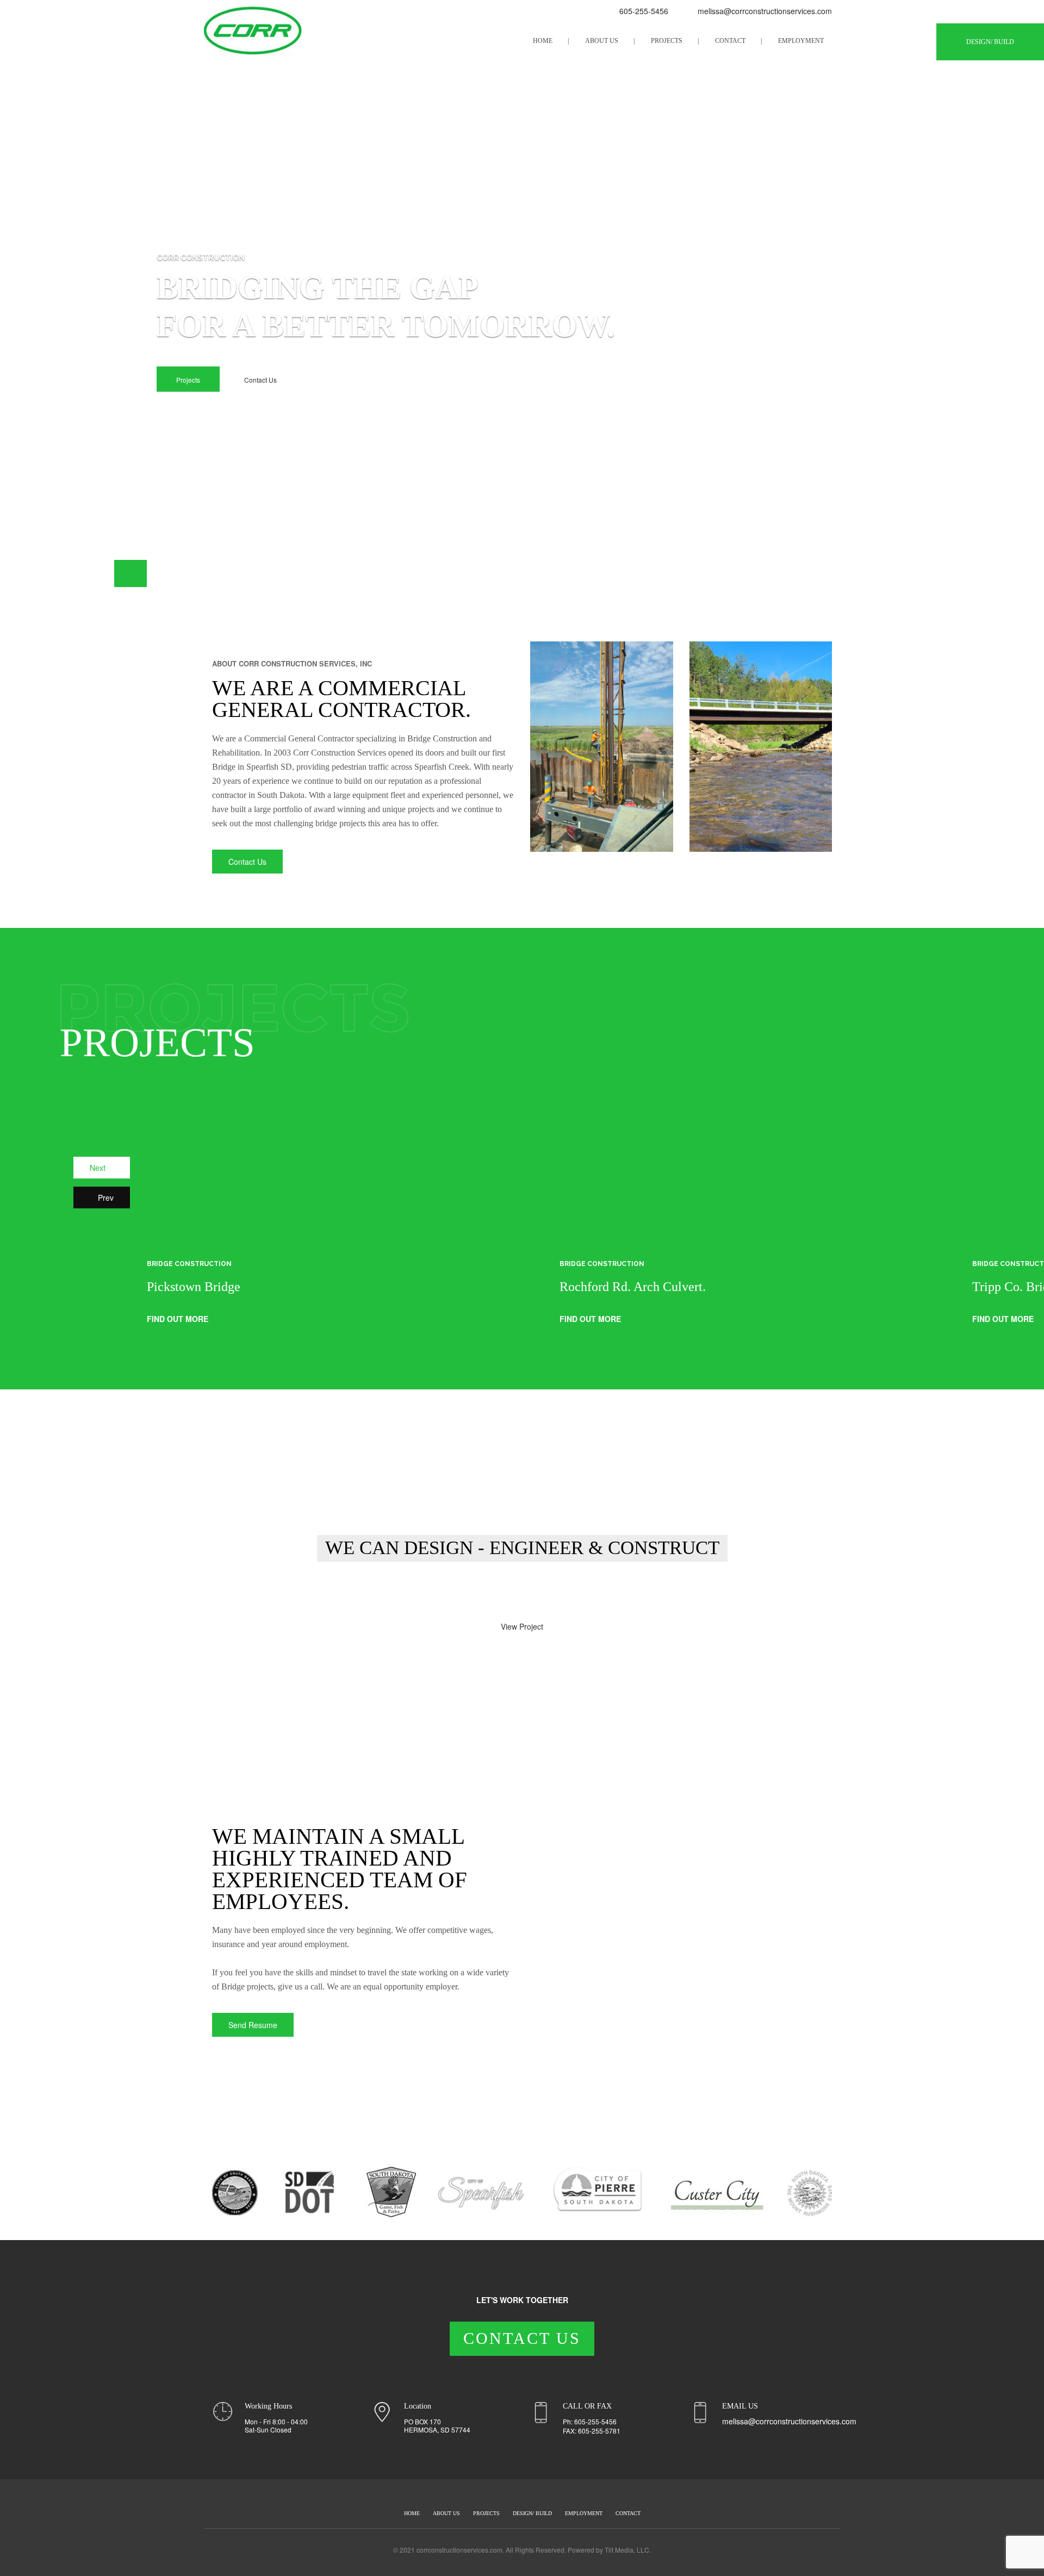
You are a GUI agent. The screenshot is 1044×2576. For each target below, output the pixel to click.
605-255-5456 (643, 11)
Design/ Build (990, 42)
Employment (801, 41)
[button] (98, 573)
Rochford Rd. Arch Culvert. (633, 1287)
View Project (522, 1626)
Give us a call (439, 1596)
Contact (730, 41)
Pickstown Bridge (194, 1287)
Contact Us (260, 380)
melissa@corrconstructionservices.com (765, 11)
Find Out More (179, 1319)
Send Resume (253, 2025)
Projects (667, 41)
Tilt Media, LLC (627, 2550)
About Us (602, 41)
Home (543, 41)
